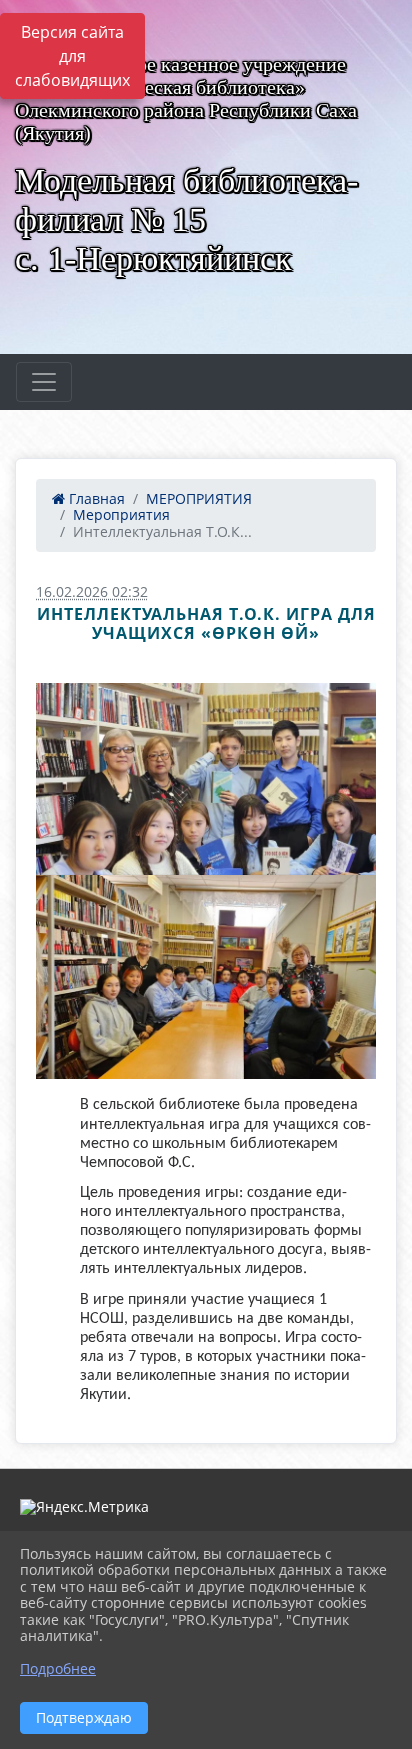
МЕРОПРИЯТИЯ (199, 498)
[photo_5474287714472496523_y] (206, 977)
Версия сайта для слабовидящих (72, 56)
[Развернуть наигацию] (44, 382)
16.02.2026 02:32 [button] (92, 591)
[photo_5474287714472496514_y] (206, 778)
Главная (95, 498)
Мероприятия (121, 514)
